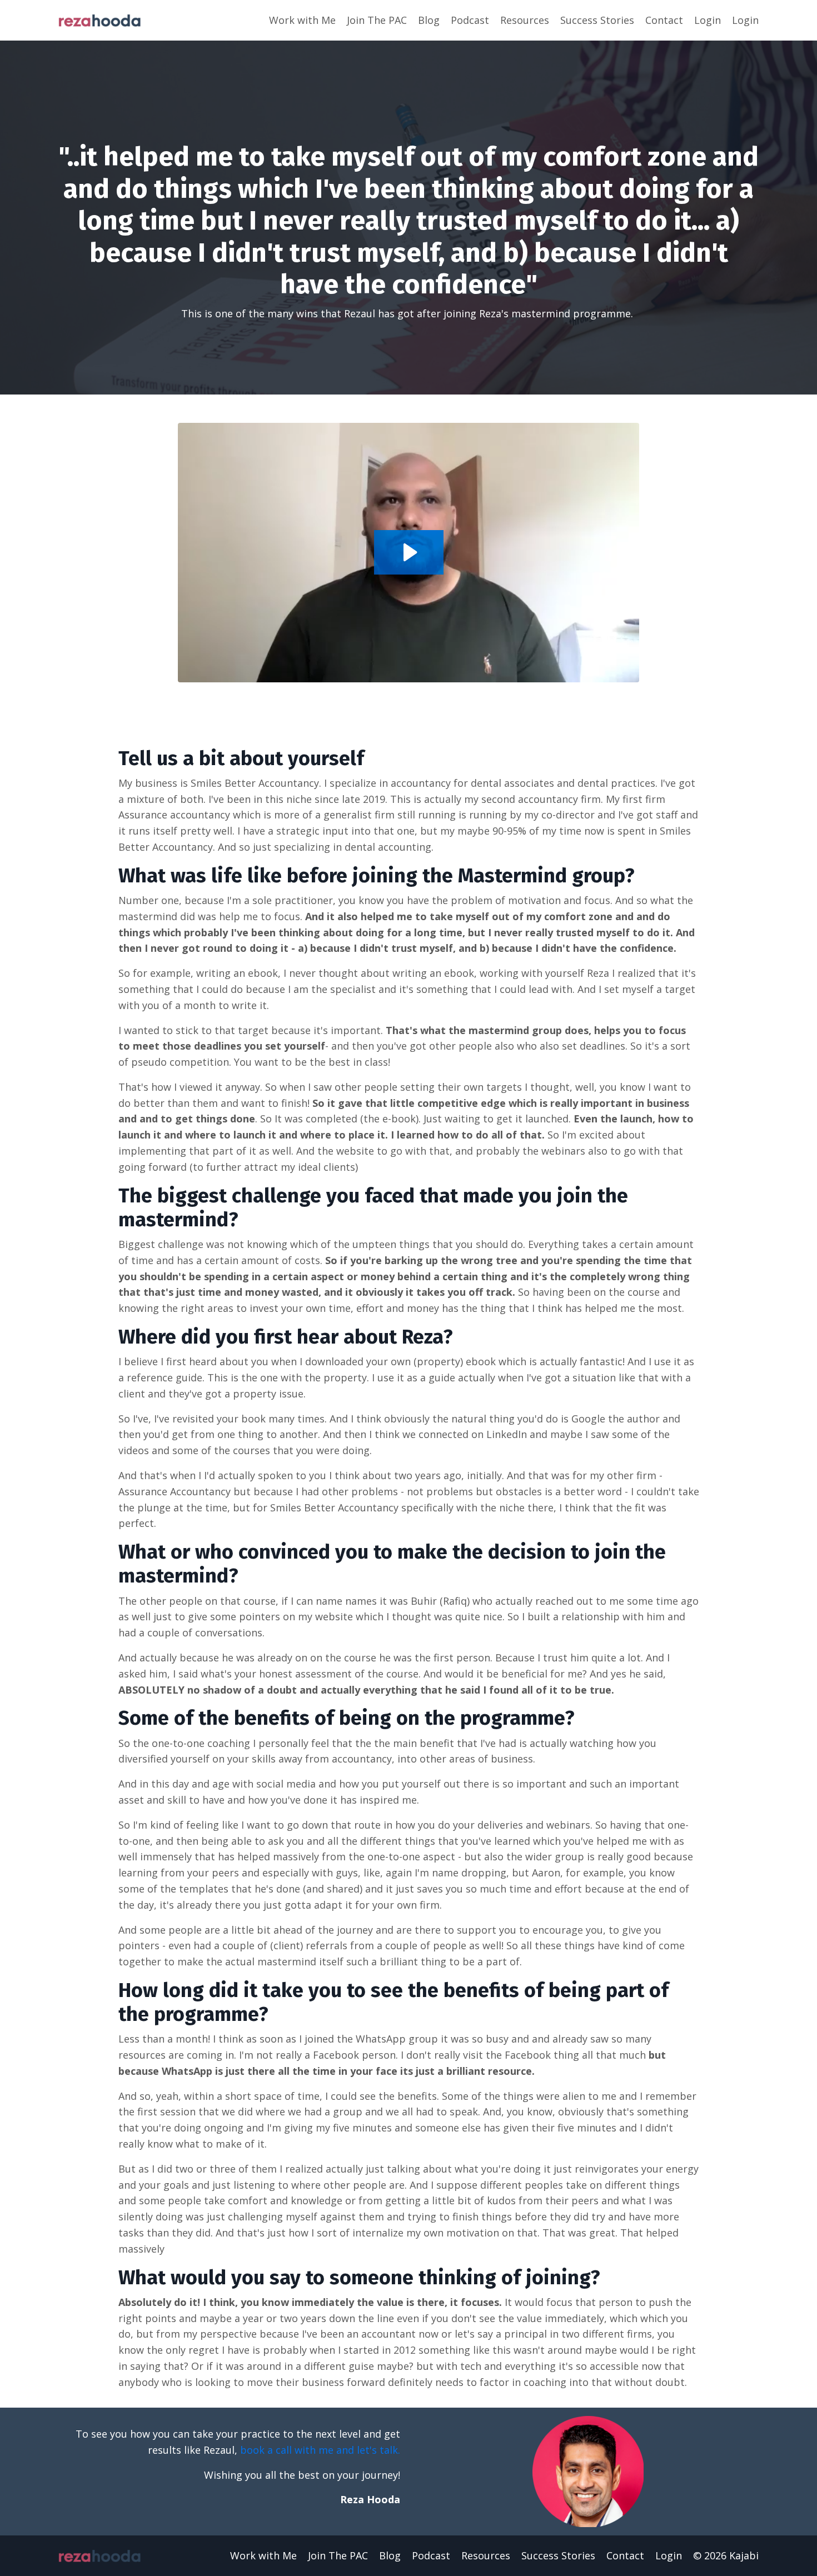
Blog (429, 20)
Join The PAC (377, 20)
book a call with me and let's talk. (320, 2450)
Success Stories (597, 20)
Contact (664, 20)
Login (708, 20)
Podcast (470, 20)
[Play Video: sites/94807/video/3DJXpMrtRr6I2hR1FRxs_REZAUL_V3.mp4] (409, 552)
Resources (525, 20)
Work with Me (302, 20)
